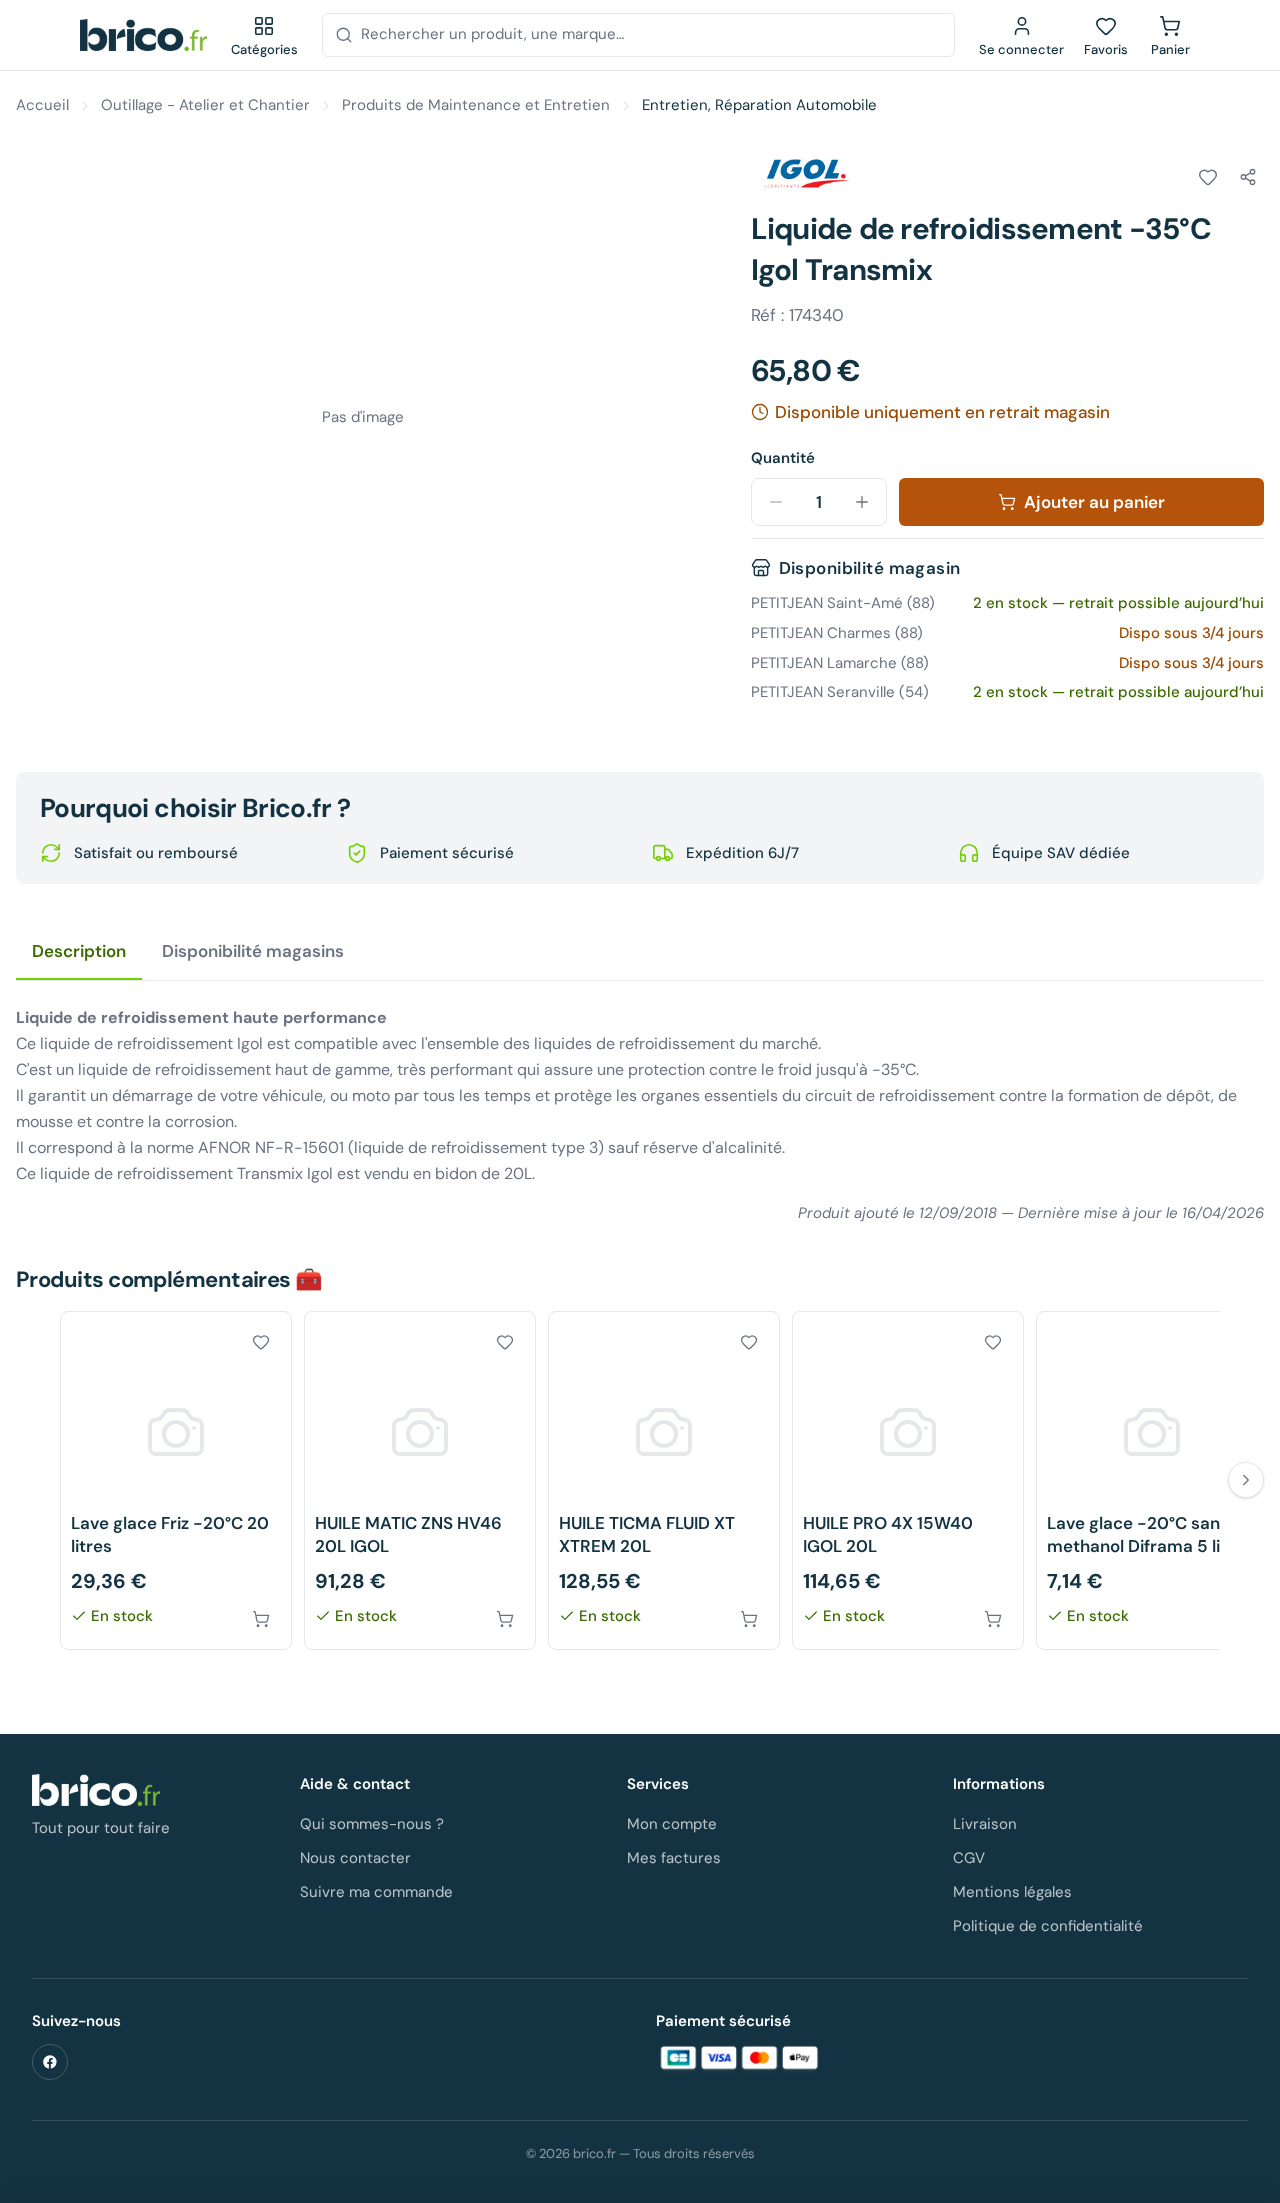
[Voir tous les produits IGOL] (807, 174)
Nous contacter (355, 1858)
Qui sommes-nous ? (372, 1824)
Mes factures (674, 1858)
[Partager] (1248, 177)
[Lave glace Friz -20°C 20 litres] (176, 1480)
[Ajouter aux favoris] (1208, 177)
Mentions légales (1012, 1892)
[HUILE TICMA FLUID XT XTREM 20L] (664, 1480)
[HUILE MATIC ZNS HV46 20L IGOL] (420, 1480)
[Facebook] (50, 2062)
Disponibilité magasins (253, 951)
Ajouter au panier (1094, 502)
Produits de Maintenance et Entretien (476, 105)
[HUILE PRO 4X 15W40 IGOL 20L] (908, 1480)
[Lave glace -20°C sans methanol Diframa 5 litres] (1152, 1480)
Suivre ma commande (376, 1892)
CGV (969, 1858)
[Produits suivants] (1246, 1480)
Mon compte (672, 1824)
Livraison (985, 1824)
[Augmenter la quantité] (862, 502)
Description (79, 951)
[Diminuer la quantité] (776, 502)
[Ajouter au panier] (261, 1619)
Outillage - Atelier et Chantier (205, 105)
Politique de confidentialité (1048, 1926)
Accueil (42, 105)
